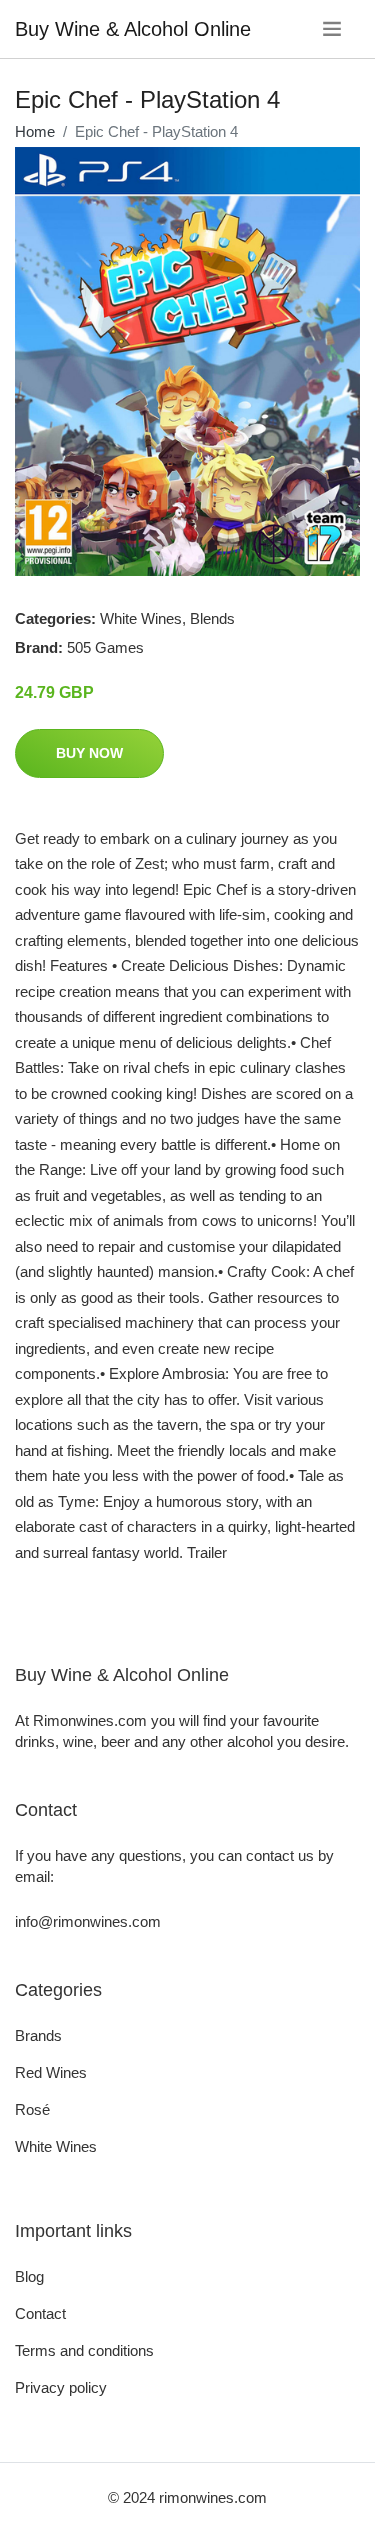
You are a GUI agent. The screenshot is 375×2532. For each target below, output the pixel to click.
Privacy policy (61, 2387)
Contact (40, 2313)
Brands (38, 2035)
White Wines (141, 618)
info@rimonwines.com (88, 1921)
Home (35, 131)
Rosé (32, 2109)
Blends (212, 618)
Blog (29, 2276)
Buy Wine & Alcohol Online (133, 29)
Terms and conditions (84, 2350)
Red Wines (51, 2072)
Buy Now (89, 753)
